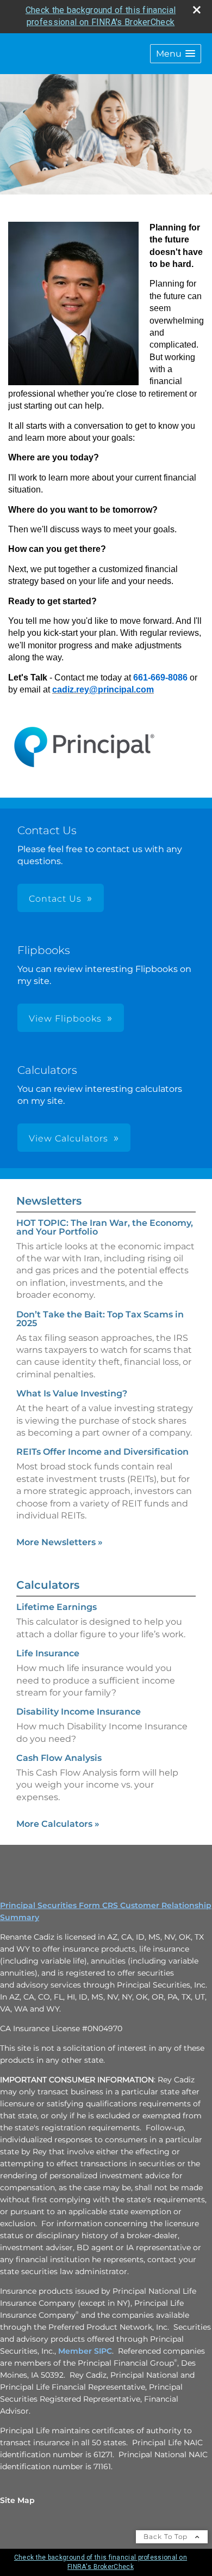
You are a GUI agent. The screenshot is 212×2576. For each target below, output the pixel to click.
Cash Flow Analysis (59, 1758)
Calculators (48, 1585)
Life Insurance (48, 1653)
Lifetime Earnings (57, 1607)
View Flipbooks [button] (65, 1019)
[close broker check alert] (197, 10)
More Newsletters (60, 1542)
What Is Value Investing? (72, 1393)
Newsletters (49, 1201)
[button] (176, 54)
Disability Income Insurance (79, 1712)
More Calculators (58, 1824)
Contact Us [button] (55, 899)
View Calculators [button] (68, 1138)
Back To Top (167, 2536)
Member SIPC (85, 2351)
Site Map (17, 2500)
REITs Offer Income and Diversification (102, 1452)
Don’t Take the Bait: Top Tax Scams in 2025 (100, 1319)
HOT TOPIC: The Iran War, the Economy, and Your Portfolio (105, 1227)
